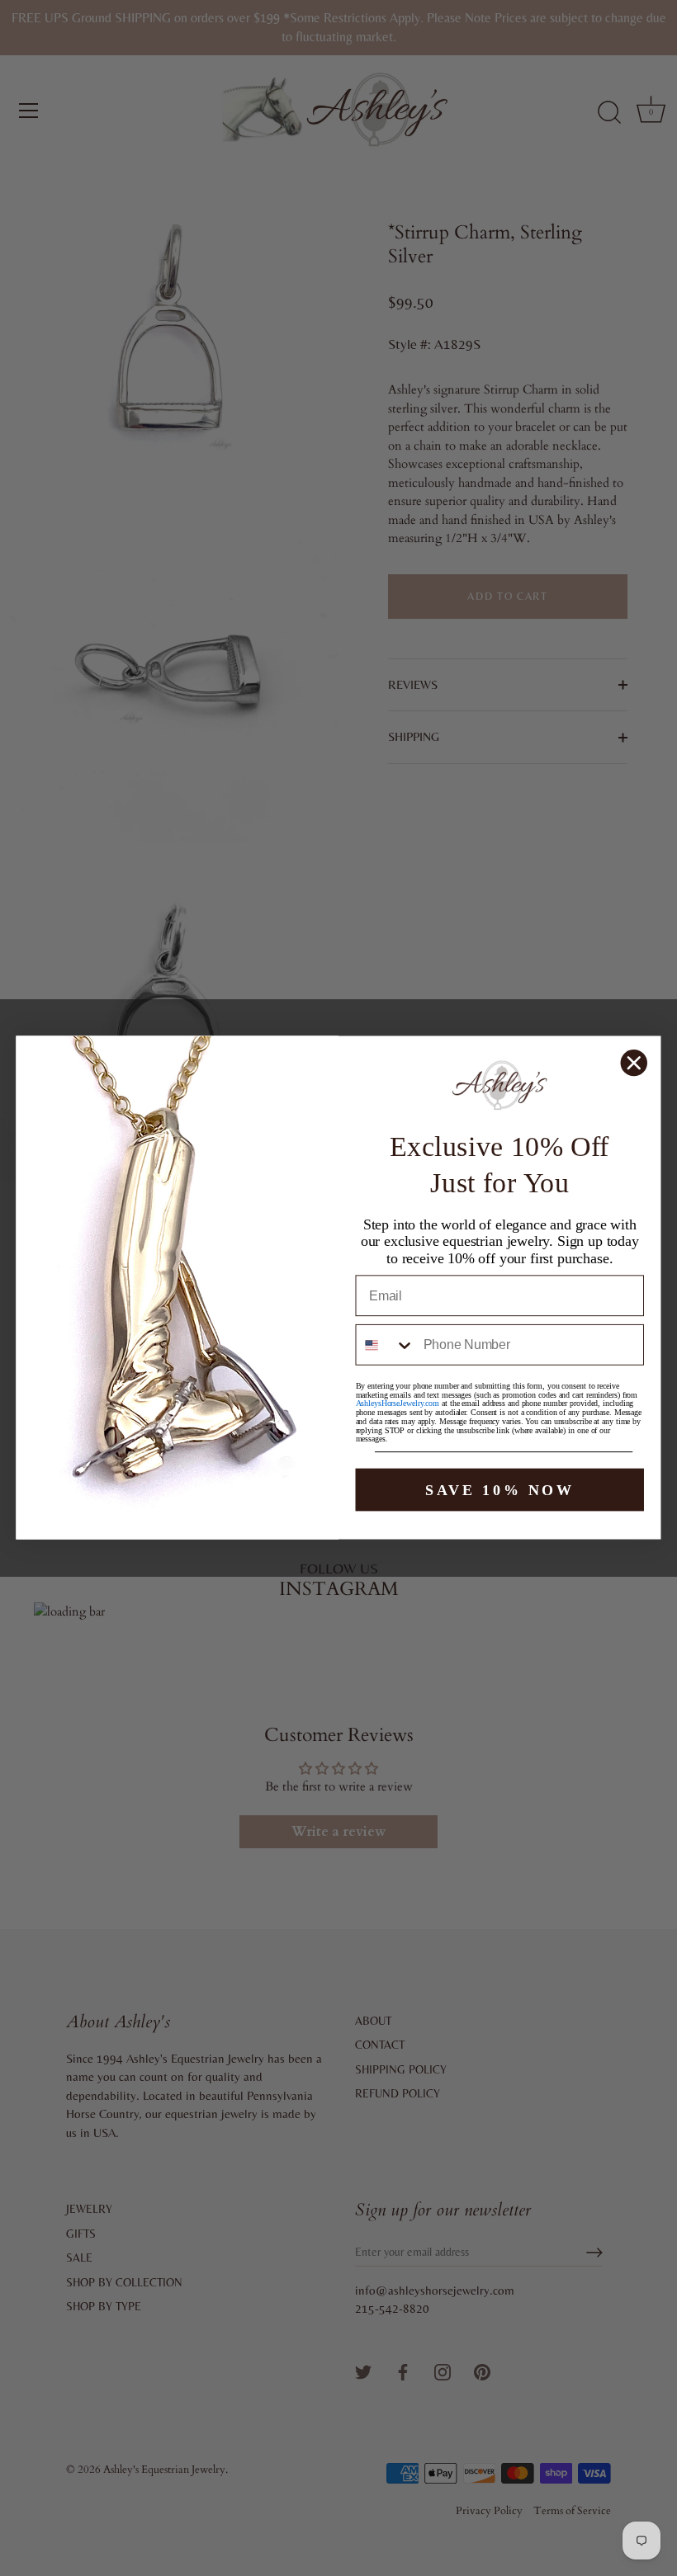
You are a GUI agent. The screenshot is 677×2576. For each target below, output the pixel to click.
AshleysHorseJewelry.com (398, 1405)
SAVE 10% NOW (500, 1490)
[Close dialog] (634, 1063)
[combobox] (385, 1346)
